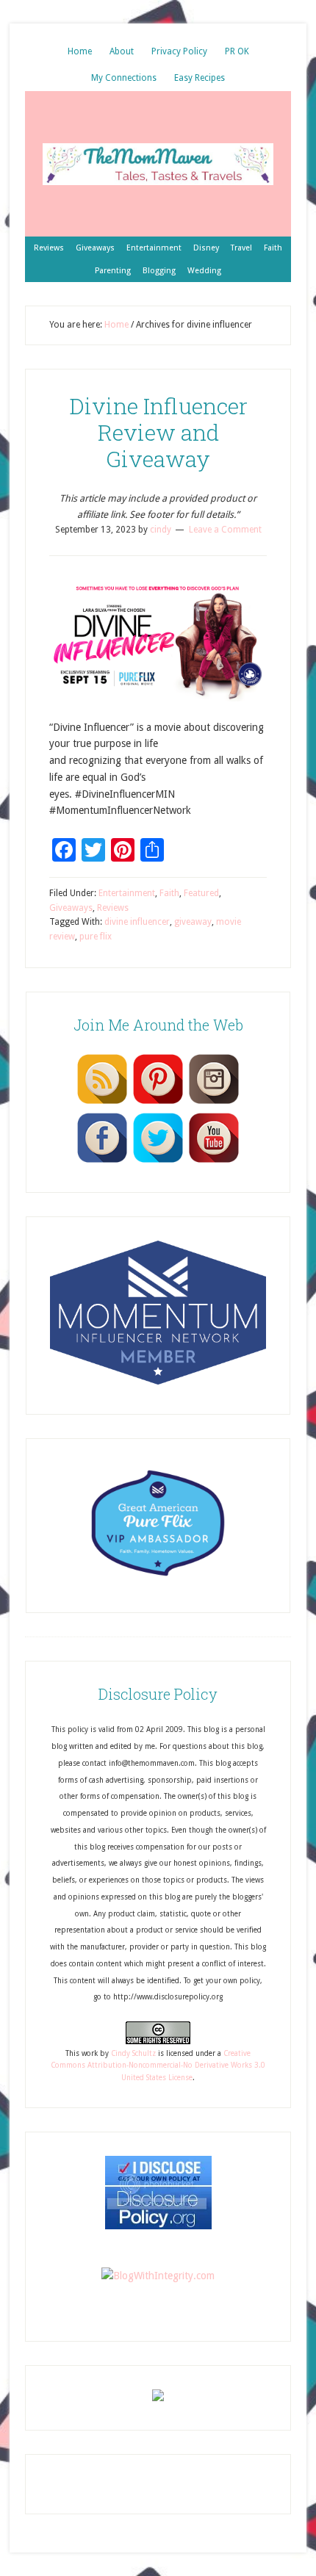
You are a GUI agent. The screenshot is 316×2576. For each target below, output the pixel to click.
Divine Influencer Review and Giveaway (158, 432)
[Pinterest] (158, 1103)
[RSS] (102, 1103)
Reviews (113, 908)
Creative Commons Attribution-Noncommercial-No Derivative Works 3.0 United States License (158, 2066)
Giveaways (71, 908)
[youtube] (214, 1162)
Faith (169, 893)
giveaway (193, 922)
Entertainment (127, 893)
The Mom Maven (158, 164)
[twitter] (158, 1162)
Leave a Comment (225, 530)
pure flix (96, 937)
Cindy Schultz (133, 2053)
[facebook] (102, 1162)
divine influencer (137, 922)
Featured (201, 893)
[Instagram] (214, 1103)
